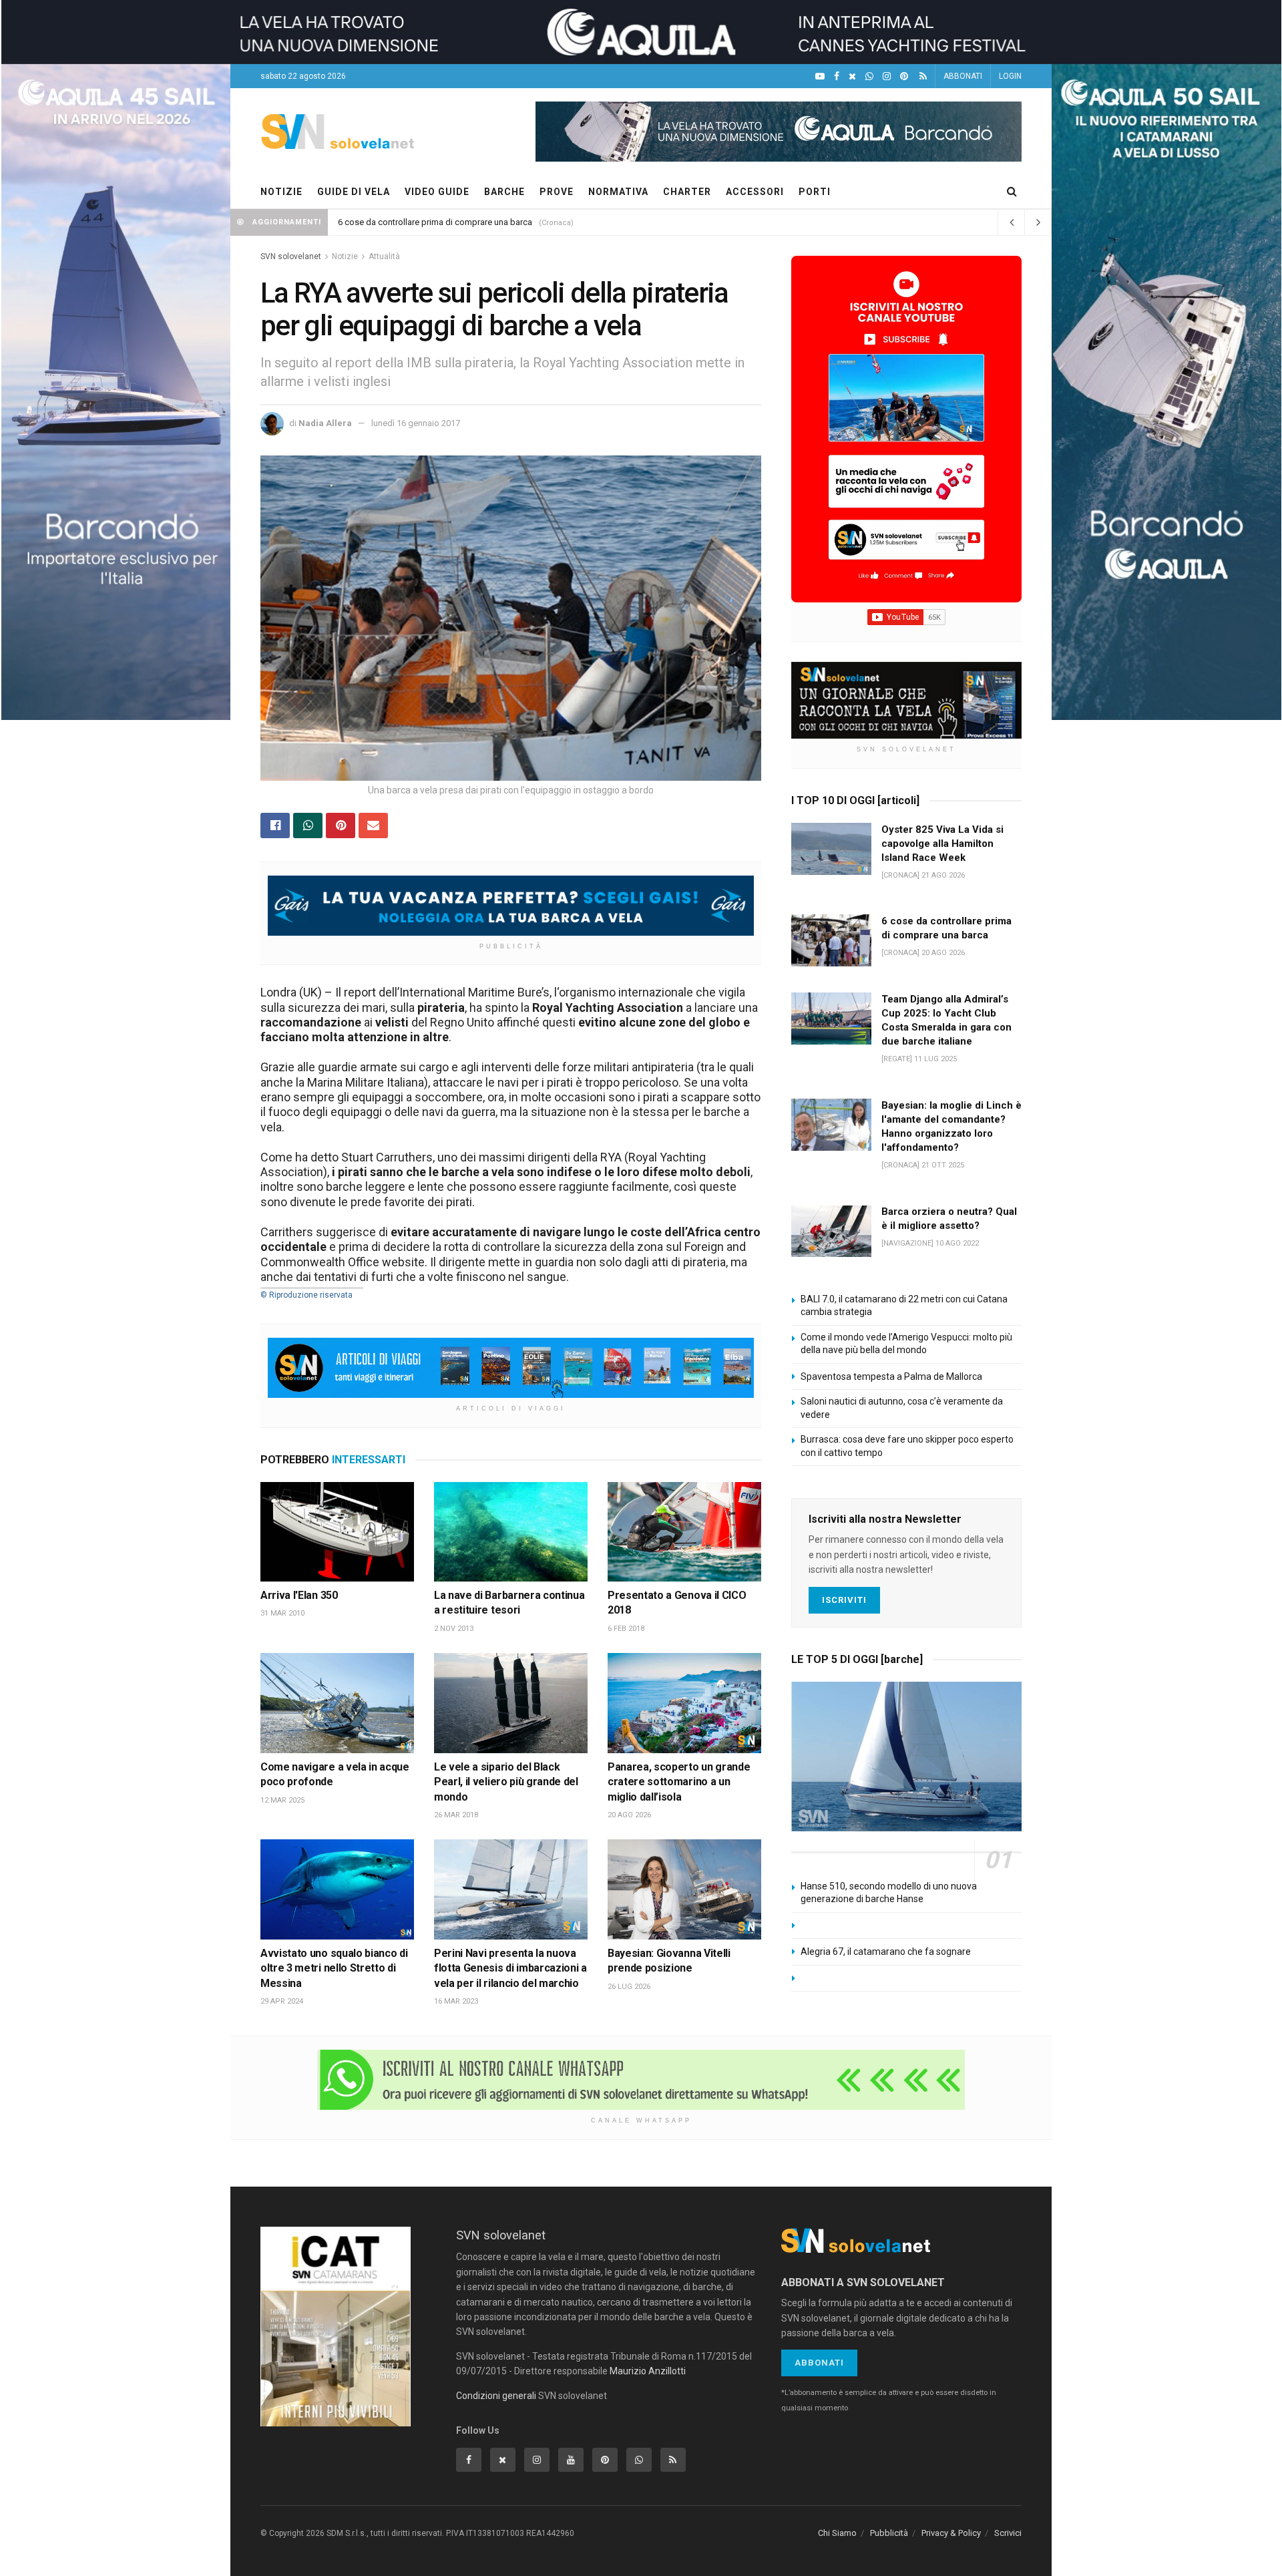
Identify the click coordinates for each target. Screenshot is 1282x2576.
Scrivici (1008, 2533)
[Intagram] (887, 76)
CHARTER (687, 192)
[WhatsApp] (869, 76)
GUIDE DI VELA (354, 192)
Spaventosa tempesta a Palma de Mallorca (891, 1376)
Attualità (384, 256)
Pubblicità (889, 2533)
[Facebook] (837, 76)
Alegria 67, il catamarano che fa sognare (886, 1952)
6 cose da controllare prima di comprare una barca (435, 222)
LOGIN (1010, 76)
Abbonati (819, 2363)
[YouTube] (820, 76)
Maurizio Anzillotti (648, 2371)
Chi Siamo (837, 2533)
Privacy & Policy (951, 2533)
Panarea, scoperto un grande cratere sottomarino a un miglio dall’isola (679, 1782)
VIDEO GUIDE (437, 192)
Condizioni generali (496, 2396)
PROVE (557, 192)
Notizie (345, 256)
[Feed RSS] (923, 76)
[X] (852, 76)
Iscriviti (844, 1600)
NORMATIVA (618, 192)
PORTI (815, 192)
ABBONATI (963, 76)
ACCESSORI (755, 192)
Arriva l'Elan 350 (299, 1595)
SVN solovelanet (291, 256)
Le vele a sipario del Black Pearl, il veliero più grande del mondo (506, 1782)
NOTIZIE (281, 192)
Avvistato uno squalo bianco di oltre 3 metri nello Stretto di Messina (334, 1968)
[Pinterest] (904, 76)
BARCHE (504, 192)
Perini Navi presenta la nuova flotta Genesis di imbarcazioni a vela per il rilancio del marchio (510, 1968)
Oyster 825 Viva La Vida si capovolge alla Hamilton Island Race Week (942, 844)
